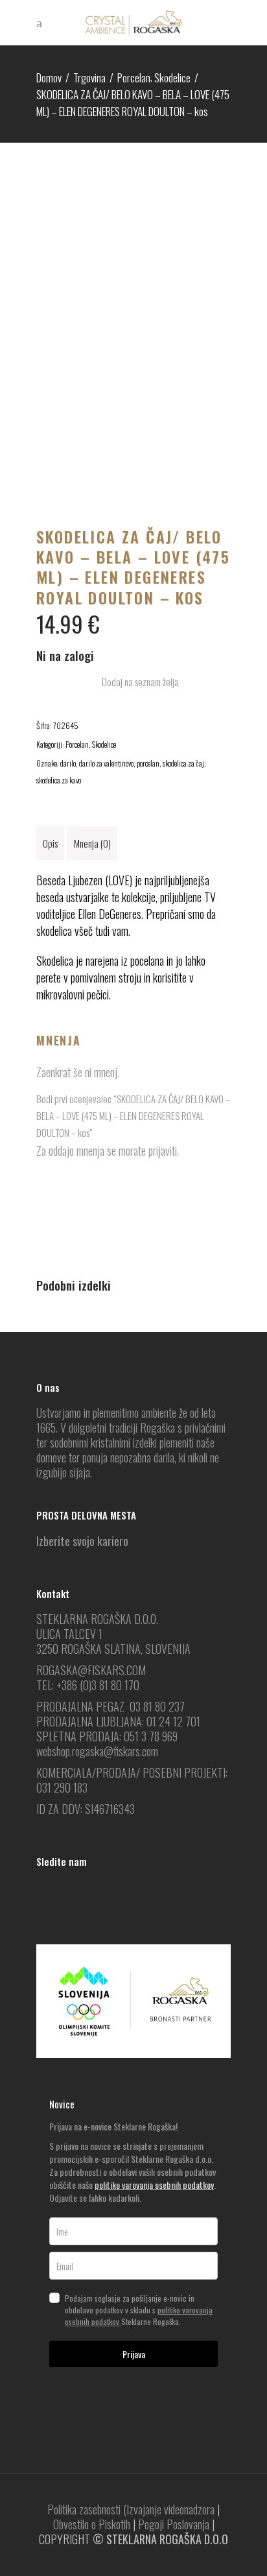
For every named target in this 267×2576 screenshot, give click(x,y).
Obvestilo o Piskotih (92, 2524)
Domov (49, 78)
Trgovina (89, 78)
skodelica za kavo (59, 780)
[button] (133, 682)
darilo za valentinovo (106, 763)
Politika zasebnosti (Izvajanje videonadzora (131, 2509)
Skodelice (172, 78)
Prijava (134, 2354)
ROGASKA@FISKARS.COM (91, 1670)
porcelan (148, 763)
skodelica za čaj (183, 763)
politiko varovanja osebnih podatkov (154, 2185)
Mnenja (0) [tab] (92, 843)
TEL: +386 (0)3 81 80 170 (88, 1685)
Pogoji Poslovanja (174, 2524)
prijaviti (163, 1151)
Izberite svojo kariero (82, 1541)
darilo (68, 763)
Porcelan (134, 78)
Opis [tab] (50, 843)
